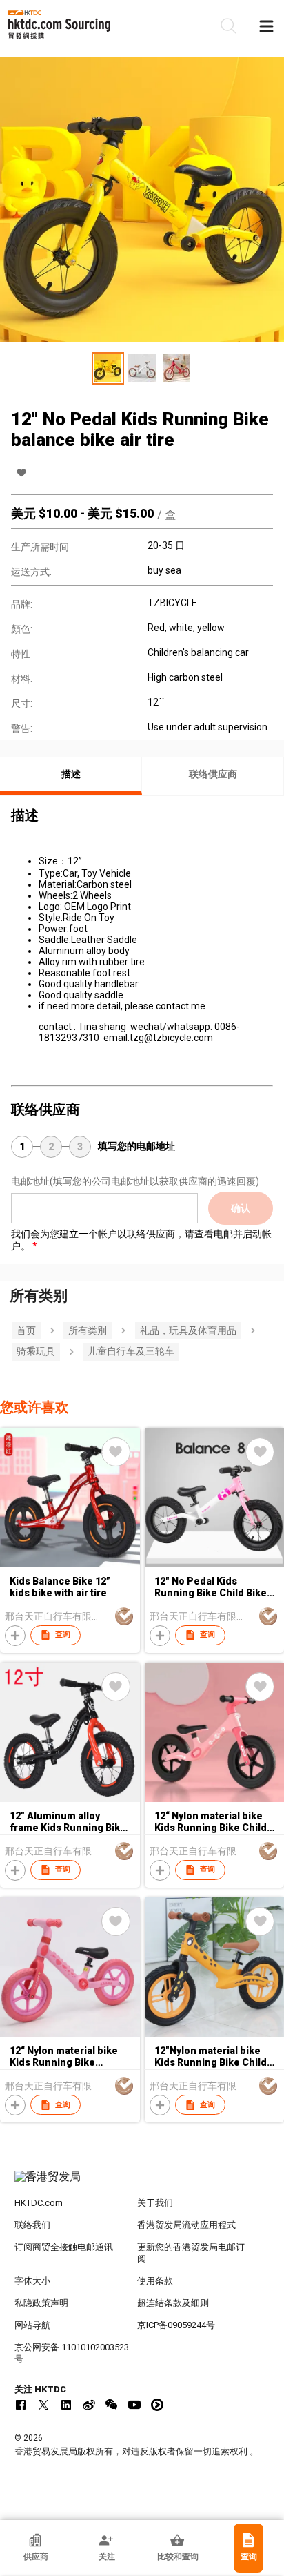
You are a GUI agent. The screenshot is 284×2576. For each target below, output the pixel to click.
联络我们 (32, 2225)
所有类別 (88, 1330)
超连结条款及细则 (173, 2303)
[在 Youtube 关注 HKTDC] (134, 2405)
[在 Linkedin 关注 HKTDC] (66, 2405)
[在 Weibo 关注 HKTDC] (89, 2405)
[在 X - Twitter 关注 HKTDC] (43, 2405)
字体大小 (32, 2281)
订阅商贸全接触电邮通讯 (64, 2247)
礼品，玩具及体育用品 (188, 1330)
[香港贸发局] (142, 2184)
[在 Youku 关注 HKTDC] (157, 2405)
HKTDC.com (39, 2203)
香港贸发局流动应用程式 (186, 2225)
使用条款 (155, 2281)
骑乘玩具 (36, 1351)
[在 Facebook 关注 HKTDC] (21, 2405)
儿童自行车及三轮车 (131, 1351)
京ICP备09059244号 (176, 2325)
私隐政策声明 (41, 2303)
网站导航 (32, 2325)
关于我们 (155, 2203)
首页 (26, 1330)
